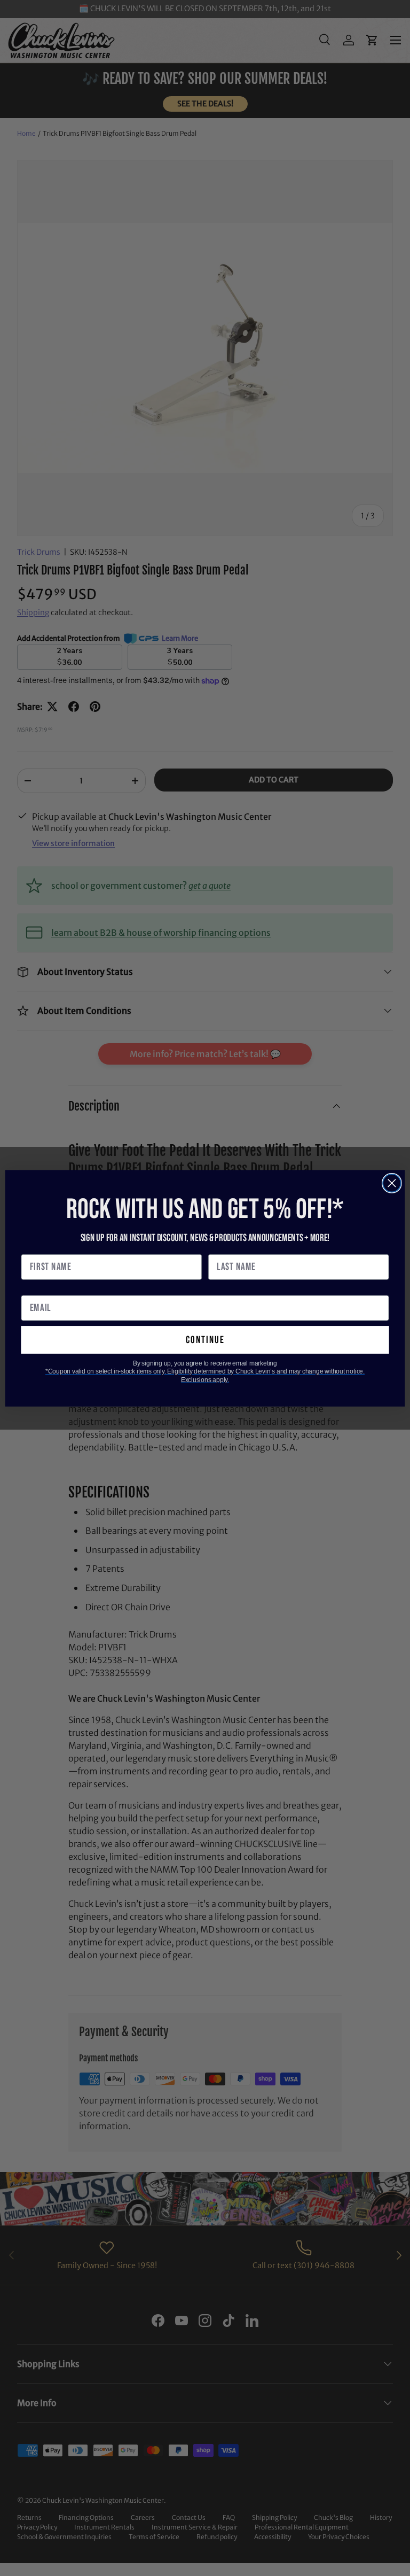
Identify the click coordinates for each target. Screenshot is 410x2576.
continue (205, 1340)
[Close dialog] (392, 1183)
